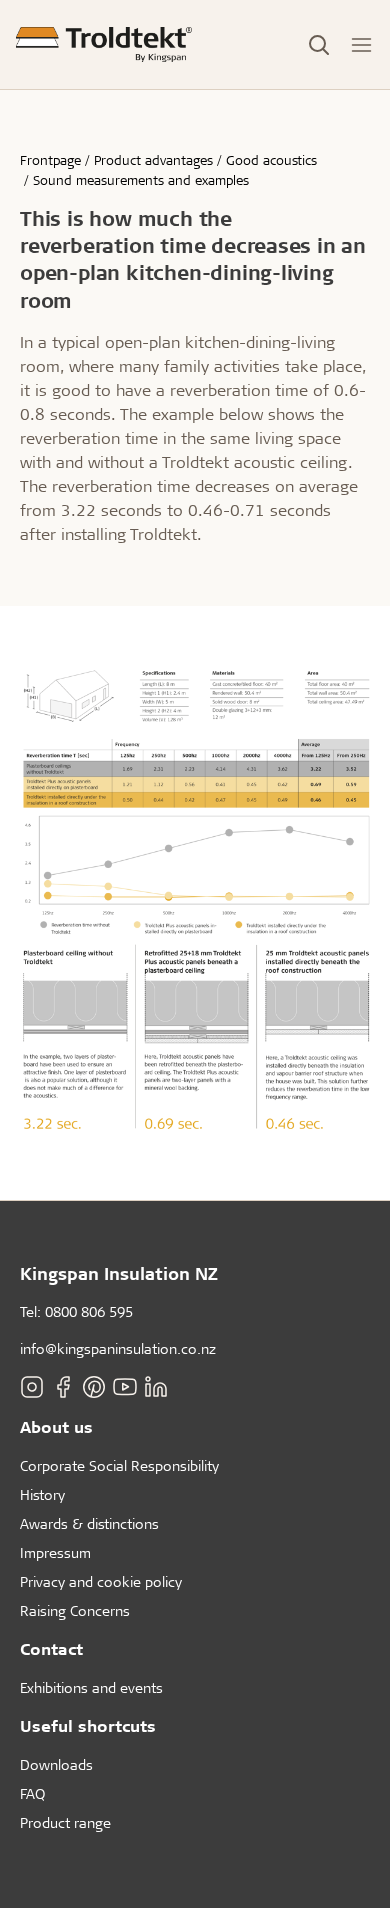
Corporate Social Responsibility (119, 1465)
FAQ (32, 1793)
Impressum (55, 1552)
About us (56, 1426)
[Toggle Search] (319, 45)
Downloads (56, 1764)
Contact (51, 1648)
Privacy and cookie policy (101, 1581)
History (42, 1494)
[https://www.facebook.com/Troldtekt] (63, 1387)
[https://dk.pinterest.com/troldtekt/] (94, 1387)
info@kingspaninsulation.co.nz (118, 1348)
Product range (65, 1822)
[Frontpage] (104, 44)
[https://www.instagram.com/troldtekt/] (32, 1387)
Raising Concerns (75, 1610)
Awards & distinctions (89, 1523)
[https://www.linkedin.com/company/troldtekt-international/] (156, 1387)
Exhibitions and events (91, 1687)
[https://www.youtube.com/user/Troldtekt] (125, 1387)
